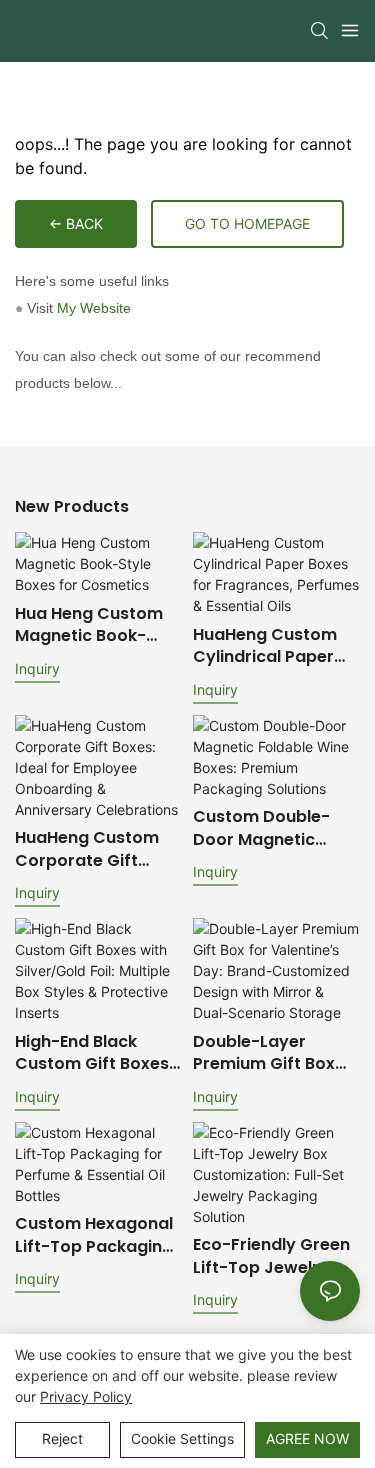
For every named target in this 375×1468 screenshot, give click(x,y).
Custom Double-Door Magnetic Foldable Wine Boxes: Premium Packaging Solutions (261, 828)
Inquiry (37, 668)
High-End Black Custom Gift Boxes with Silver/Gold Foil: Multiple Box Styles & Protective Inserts (93, 1053)
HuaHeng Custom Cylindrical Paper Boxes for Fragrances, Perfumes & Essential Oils (265, 646)
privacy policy (86, 1396)
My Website (94, 308)
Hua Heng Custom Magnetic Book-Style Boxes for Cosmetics (89, 625)
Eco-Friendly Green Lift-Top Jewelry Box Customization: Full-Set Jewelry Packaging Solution (273, 1256)
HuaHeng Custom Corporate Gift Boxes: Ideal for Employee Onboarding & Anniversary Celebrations (87, 849)
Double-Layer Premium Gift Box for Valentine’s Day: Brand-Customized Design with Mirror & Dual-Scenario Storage (274, 1053)
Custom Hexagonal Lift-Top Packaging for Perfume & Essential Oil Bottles (94, 1235)
